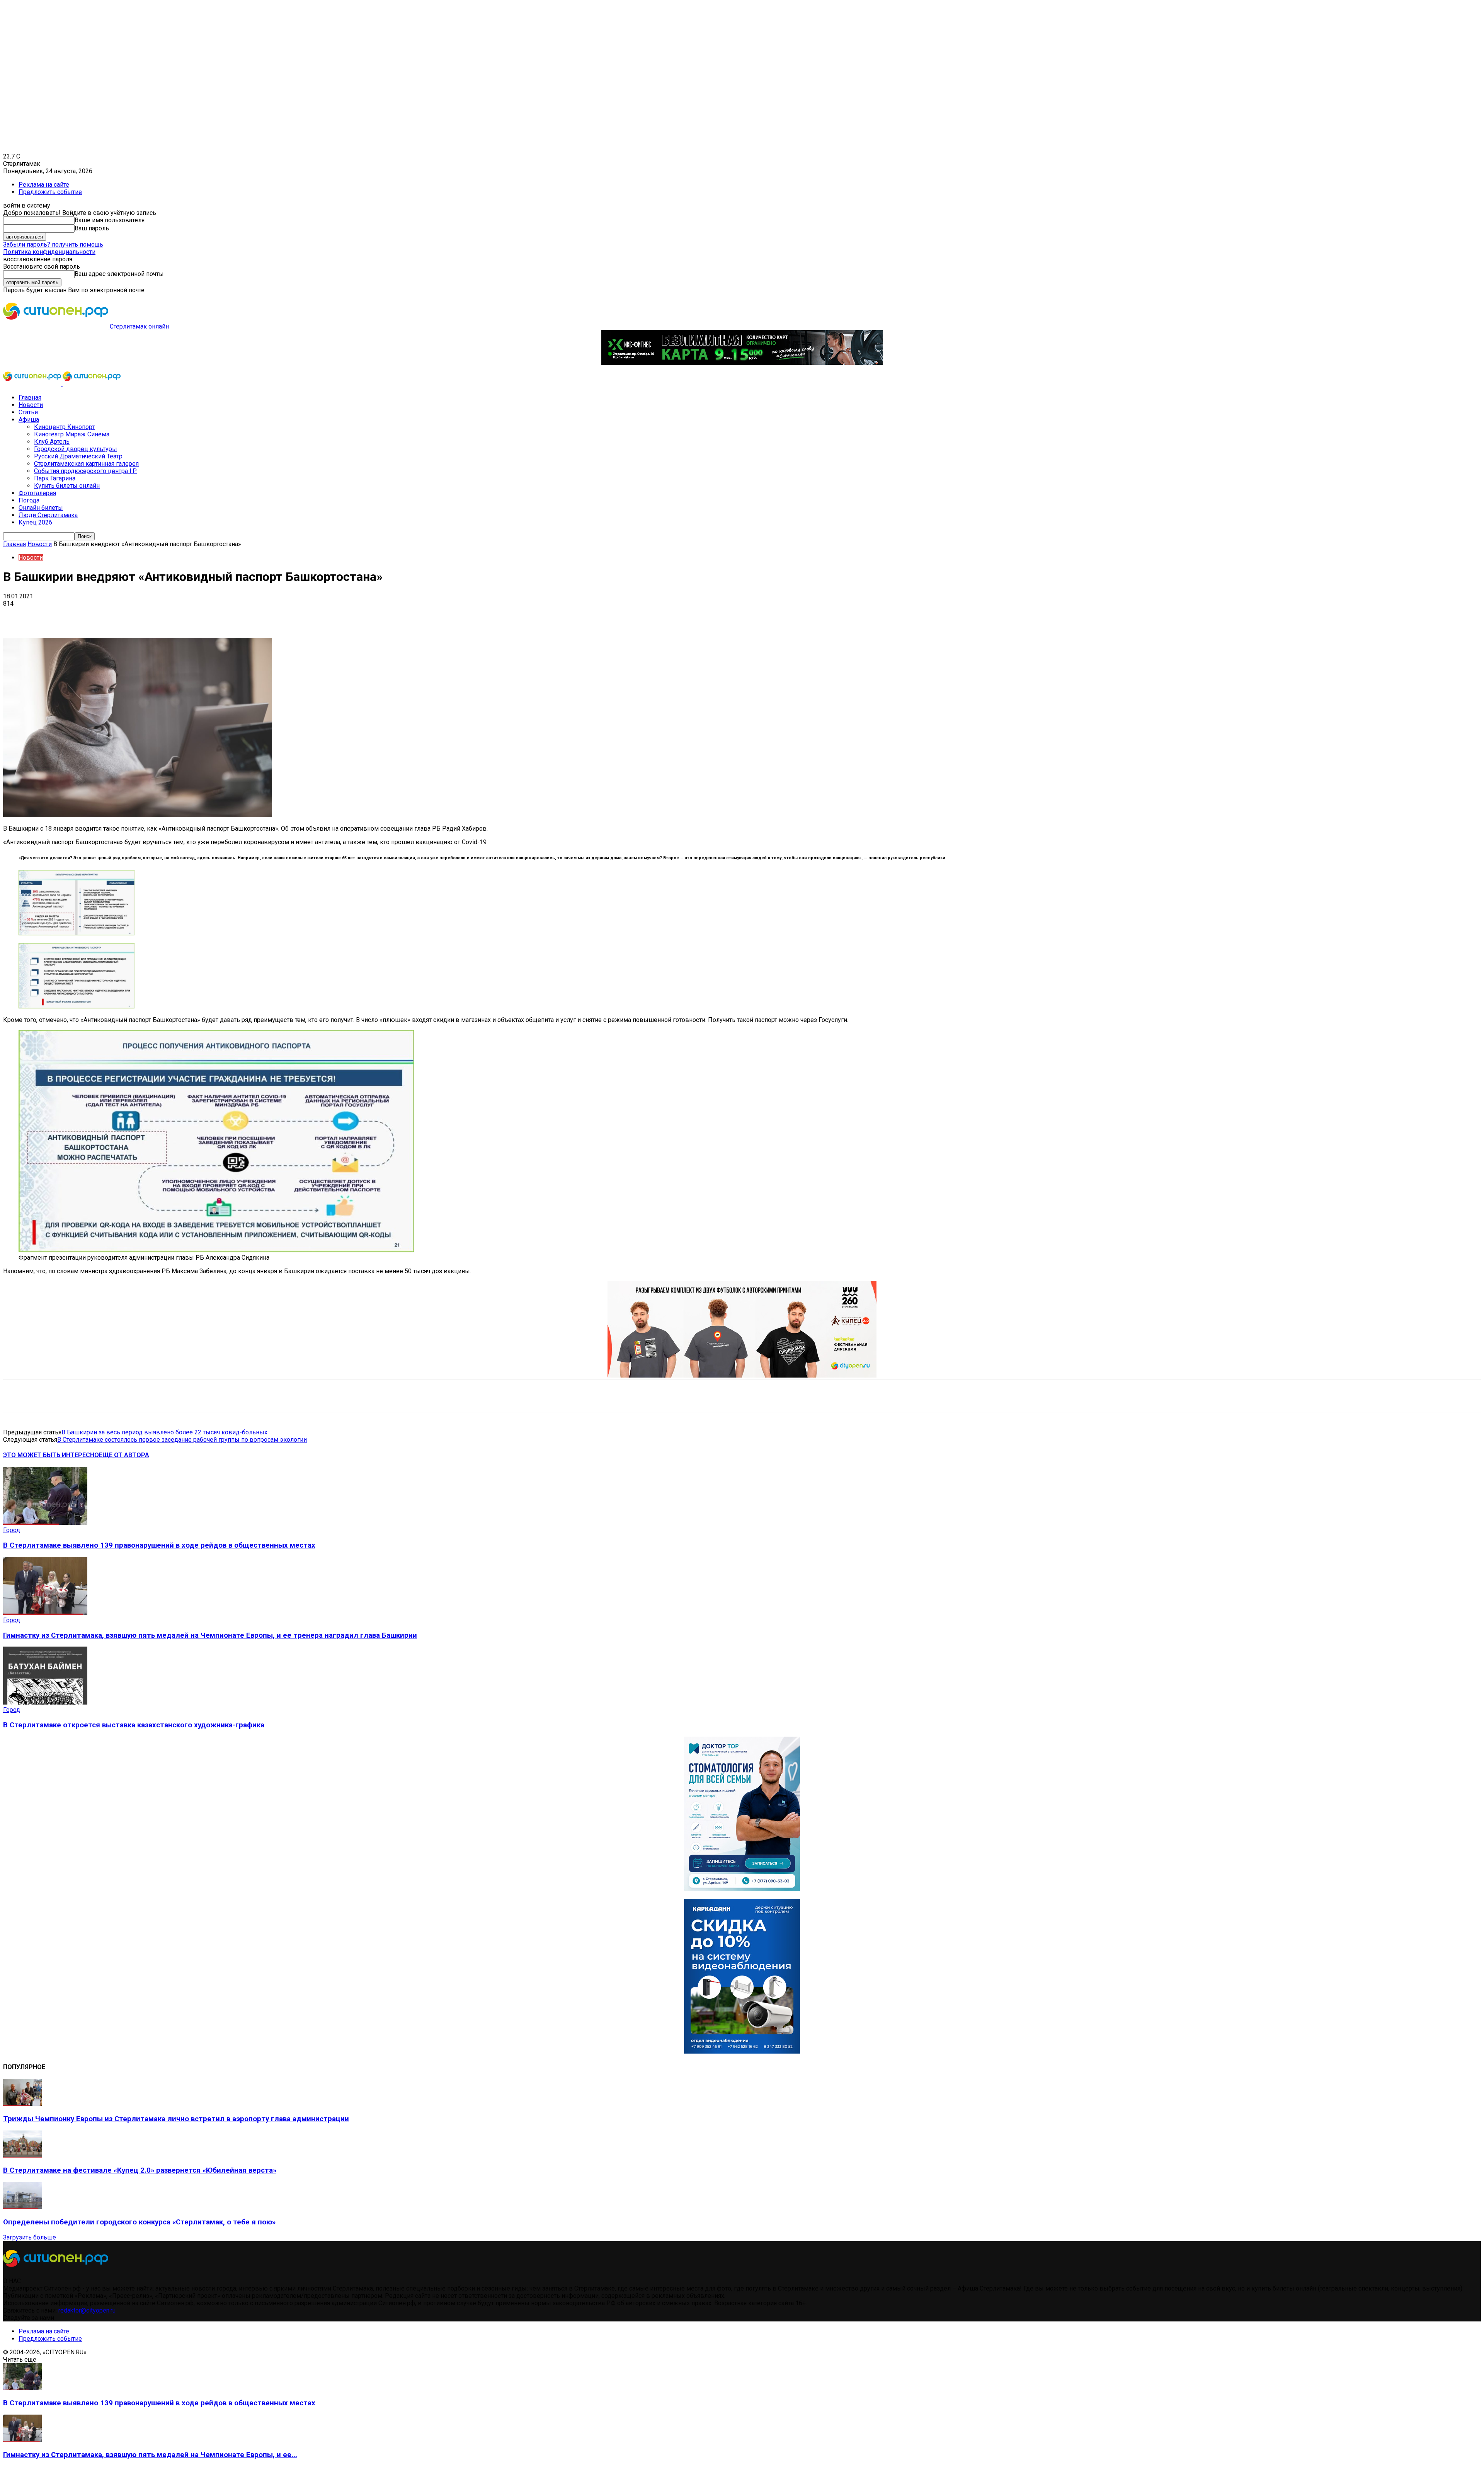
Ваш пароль (92, 228)
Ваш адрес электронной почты (119, 274)
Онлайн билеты (41, 508)
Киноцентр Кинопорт (64, 427)
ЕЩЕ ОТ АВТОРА (124, 1455)
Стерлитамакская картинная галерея (86, 464)
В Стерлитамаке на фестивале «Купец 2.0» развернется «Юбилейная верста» (140, 2170)
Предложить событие (50, 192)
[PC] (742, 363)
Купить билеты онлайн (67, 486)
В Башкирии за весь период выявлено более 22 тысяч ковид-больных (164, 1432)
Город (12, 1530)
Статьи (28, 412)
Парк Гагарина (55, 478)
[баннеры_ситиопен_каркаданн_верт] (742, 2051)
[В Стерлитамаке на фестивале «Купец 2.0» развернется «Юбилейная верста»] (22, 2155)
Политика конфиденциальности (49, 252)
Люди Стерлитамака (48, 515)
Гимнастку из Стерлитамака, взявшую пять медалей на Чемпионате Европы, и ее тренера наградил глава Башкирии (210, 1635)
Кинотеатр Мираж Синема (72, 434)
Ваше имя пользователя (110, 220)
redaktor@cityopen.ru (87, 2310)
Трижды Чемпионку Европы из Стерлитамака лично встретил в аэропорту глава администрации (176, 2119)
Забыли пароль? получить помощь (53, 244)
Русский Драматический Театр (78, 456)
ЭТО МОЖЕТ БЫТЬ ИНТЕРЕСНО (51, 1455)
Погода (29, 500)
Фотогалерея (37, 493)
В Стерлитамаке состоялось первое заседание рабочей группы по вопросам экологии (182, 1440)
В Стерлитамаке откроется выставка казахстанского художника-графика (134, 1725)
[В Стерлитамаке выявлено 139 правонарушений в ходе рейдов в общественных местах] (45, 1523)
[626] (742, 1375)
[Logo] (33, 384)
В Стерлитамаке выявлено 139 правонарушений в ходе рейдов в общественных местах (159, 1545)
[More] (243, 615)
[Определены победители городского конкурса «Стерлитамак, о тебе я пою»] (22, 2207)
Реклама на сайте (44, 185)
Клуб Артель (52, 442)
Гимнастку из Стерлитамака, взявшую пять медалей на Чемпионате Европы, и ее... (150, 2455)
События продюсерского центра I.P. (85, 471)
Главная (30, 398)
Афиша (29, 420)
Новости (31, 405)
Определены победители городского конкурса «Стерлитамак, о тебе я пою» (139, 2222)
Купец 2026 (35, 522)
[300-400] (742, 1889)
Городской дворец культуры (76, 449)
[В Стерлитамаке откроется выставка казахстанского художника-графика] (45, 1702)
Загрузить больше (30, 2237)
